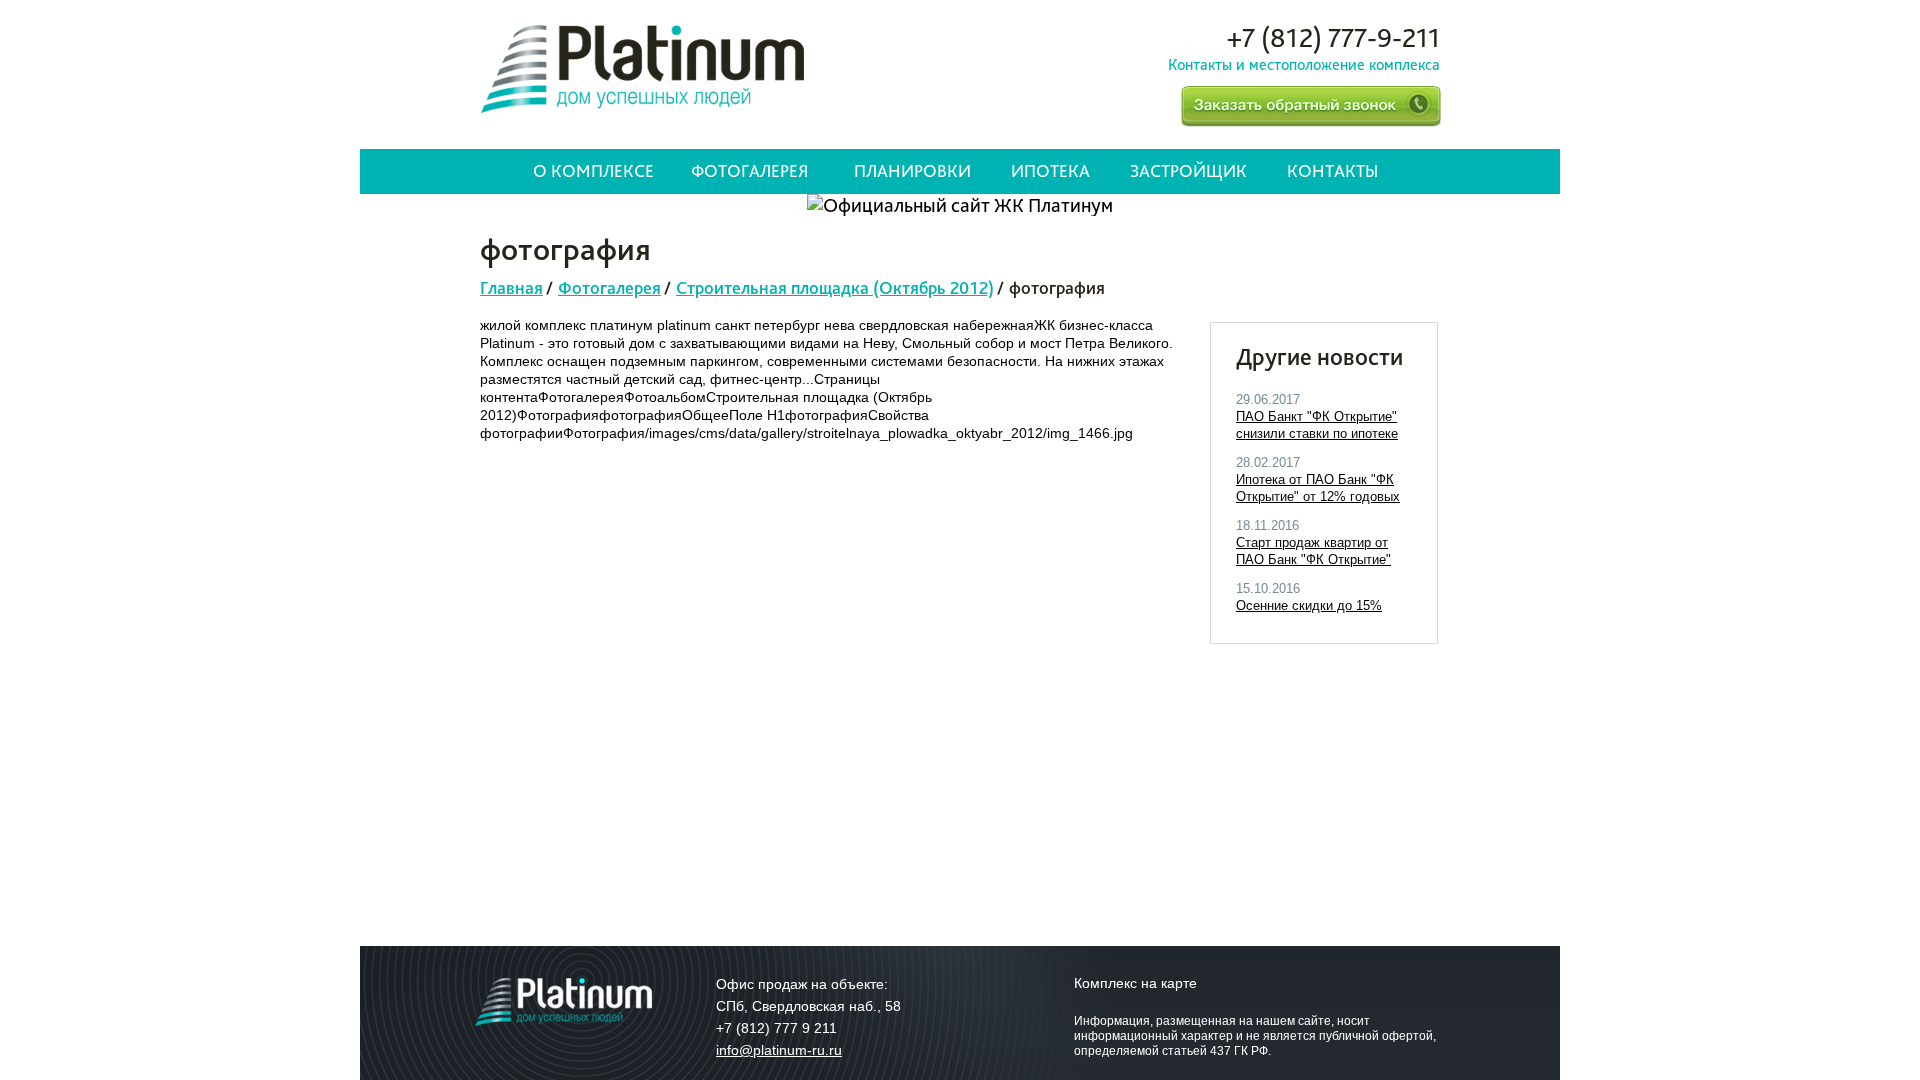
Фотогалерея (749, 170)
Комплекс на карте (1135, 983)
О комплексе (593, 170)
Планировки (912, 170)
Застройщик (1188, 170)
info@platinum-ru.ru (779, 1050)
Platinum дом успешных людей (642, 69)
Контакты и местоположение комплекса (1304, 64)
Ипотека (1050, 170)
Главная (511, 287)
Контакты (1332, 170)
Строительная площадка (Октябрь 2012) (835, 287)
